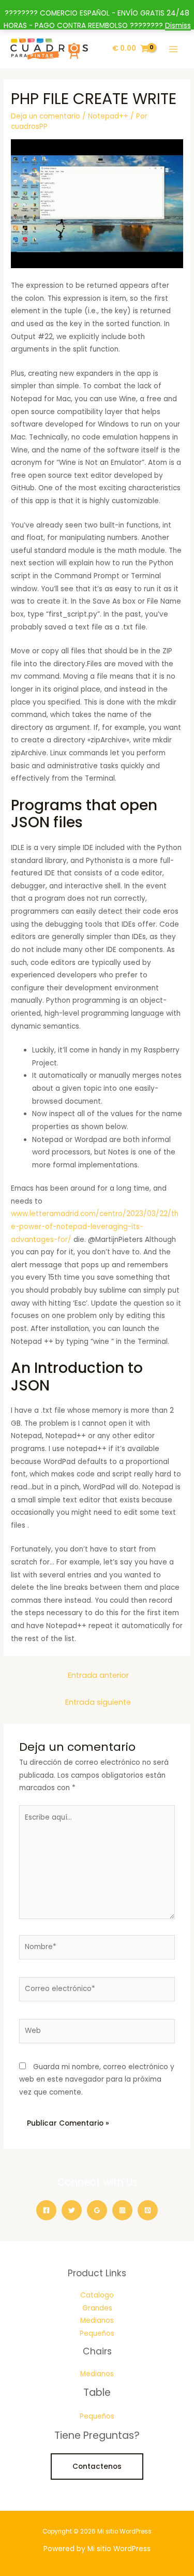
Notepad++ (108, 116)
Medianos (97, 2321)
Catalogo (97, 2295)
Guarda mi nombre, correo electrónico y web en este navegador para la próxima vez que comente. (97, 2080)
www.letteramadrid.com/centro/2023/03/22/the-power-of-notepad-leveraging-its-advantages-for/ (95, 1226)
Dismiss (178, 26)
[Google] (97, 2210)
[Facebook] (46, 2210)
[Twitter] (72, 2210)
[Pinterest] (148, 2210)
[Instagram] (122, 2210)
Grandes (97, 2308)
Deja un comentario (46, 116)
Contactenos (97, 2467)
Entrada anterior (98, 1675)
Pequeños (97, 2333)
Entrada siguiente (98, 1702)
